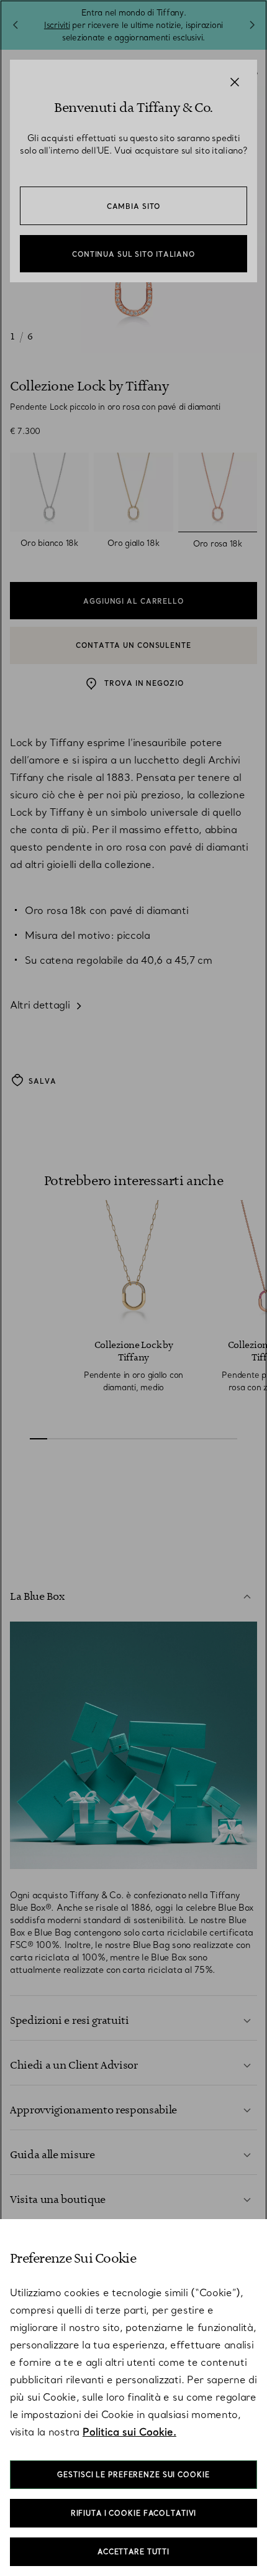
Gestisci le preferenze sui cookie (133, 2475)
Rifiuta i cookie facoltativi (134, 2513)
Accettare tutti (133, 2552)
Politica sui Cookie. (129, 2432)
